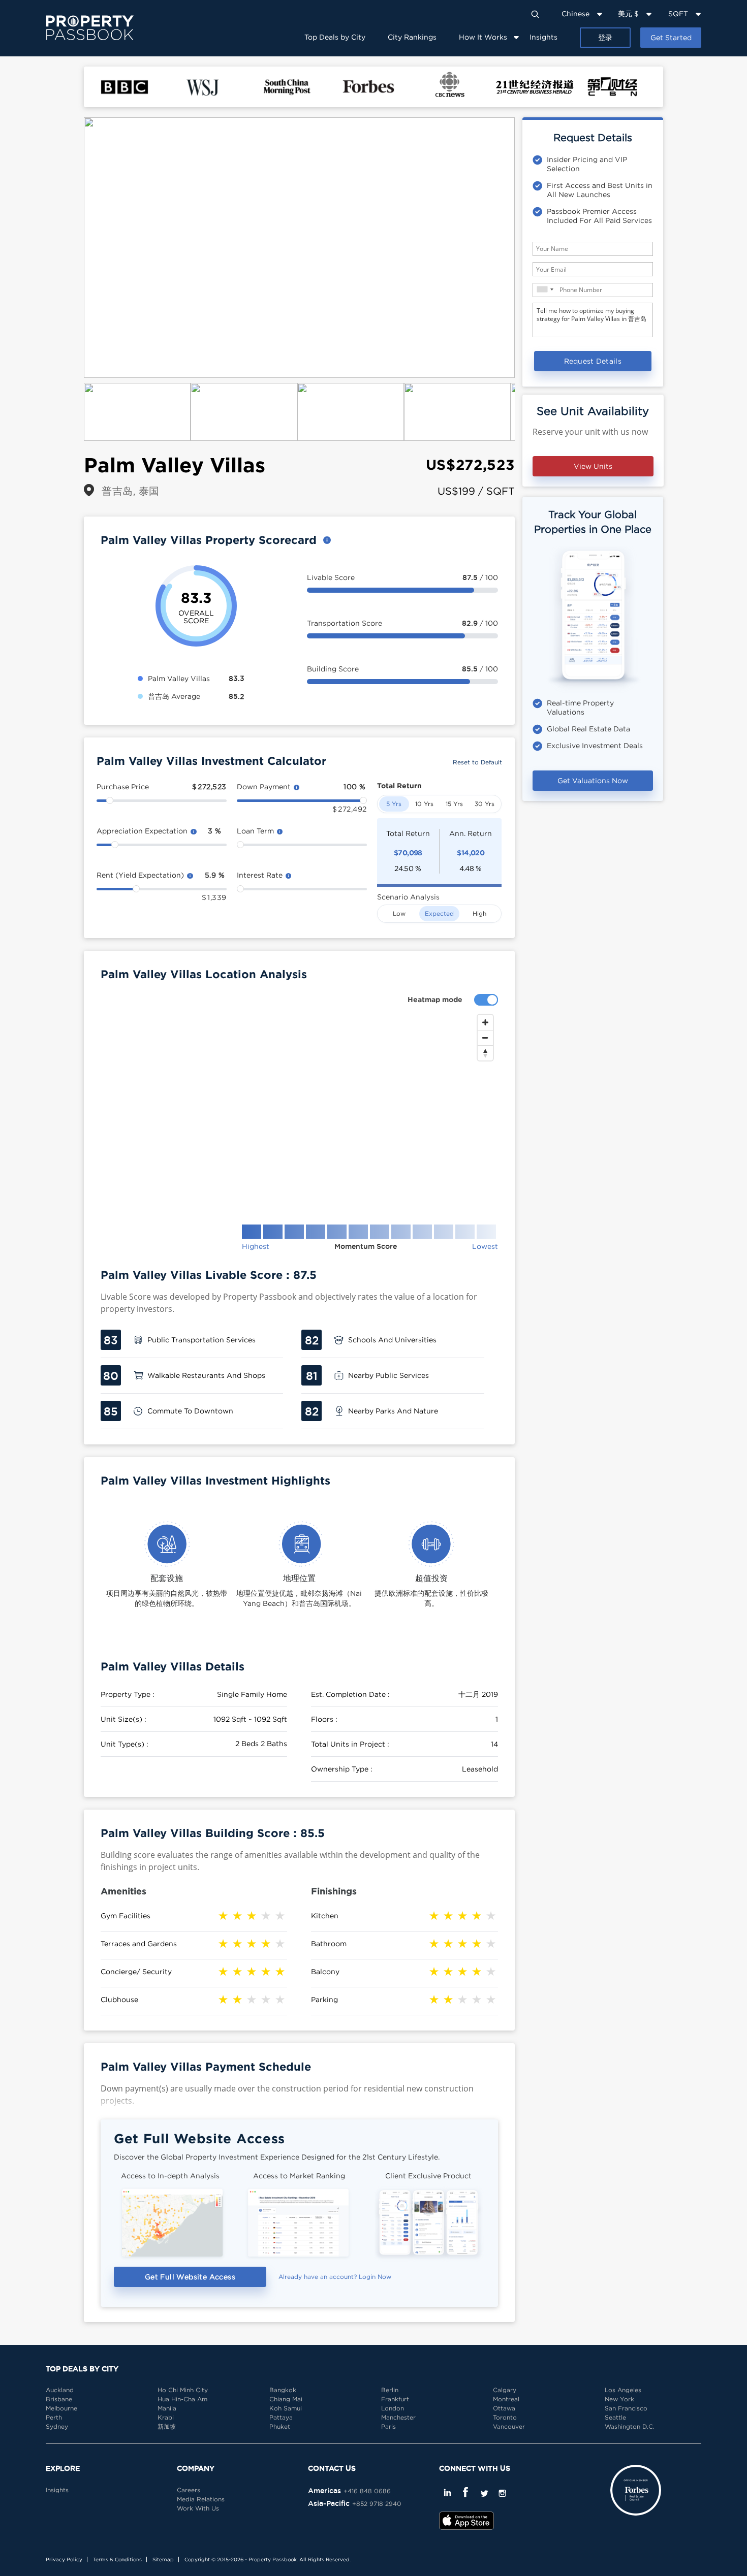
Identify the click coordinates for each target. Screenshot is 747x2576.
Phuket (280, 2426)
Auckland (60, 2390)
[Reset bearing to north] (485, 1053)
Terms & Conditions (117, 2559)
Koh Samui (286, 2408)
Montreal (506, 2399)
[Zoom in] (485, 1022)
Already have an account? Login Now (335, 2277)
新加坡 (167, 2426)
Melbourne (61, 2408)
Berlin (390, 2390)
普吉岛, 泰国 (131, 491)
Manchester (398, 2417)
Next (530, 248)
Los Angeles (623, 2390)
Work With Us (198, 2508)
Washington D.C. (630, 2426)
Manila (167, 2408)
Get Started (671, 37)
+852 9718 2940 (377, 2504)
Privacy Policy (64, 2559)
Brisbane (59, 2399)
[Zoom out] (485, 1038)
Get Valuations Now (593, 780)
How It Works (483, 37)
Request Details (593, 361)
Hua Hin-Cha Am (182, 2399)
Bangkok (283, 2390)
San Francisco (626, 2408)
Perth (54, 2417)
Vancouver (509, 2426)
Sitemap (163, 2559)
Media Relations (201, 2499)
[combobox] (545, 289)
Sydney (57, 2426)
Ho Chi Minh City (183, 2390)
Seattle (615, 2417)
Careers (189, 2490)
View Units (593, 466)
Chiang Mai (286, 2399)
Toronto (505, 2417)
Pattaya (281, 2417)
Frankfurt (395, 2399)
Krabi (166, 2417)
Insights (543, 37)
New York (619, 2399)
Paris (388, 2426)
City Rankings (412, 37)
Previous (69, 248)
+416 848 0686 (367, 2491)
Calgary (505, 2390)
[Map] (299, 1111)
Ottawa (504, 2408)
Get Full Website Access (190, 2277)
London (393, 2408)
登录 (605, 37)
